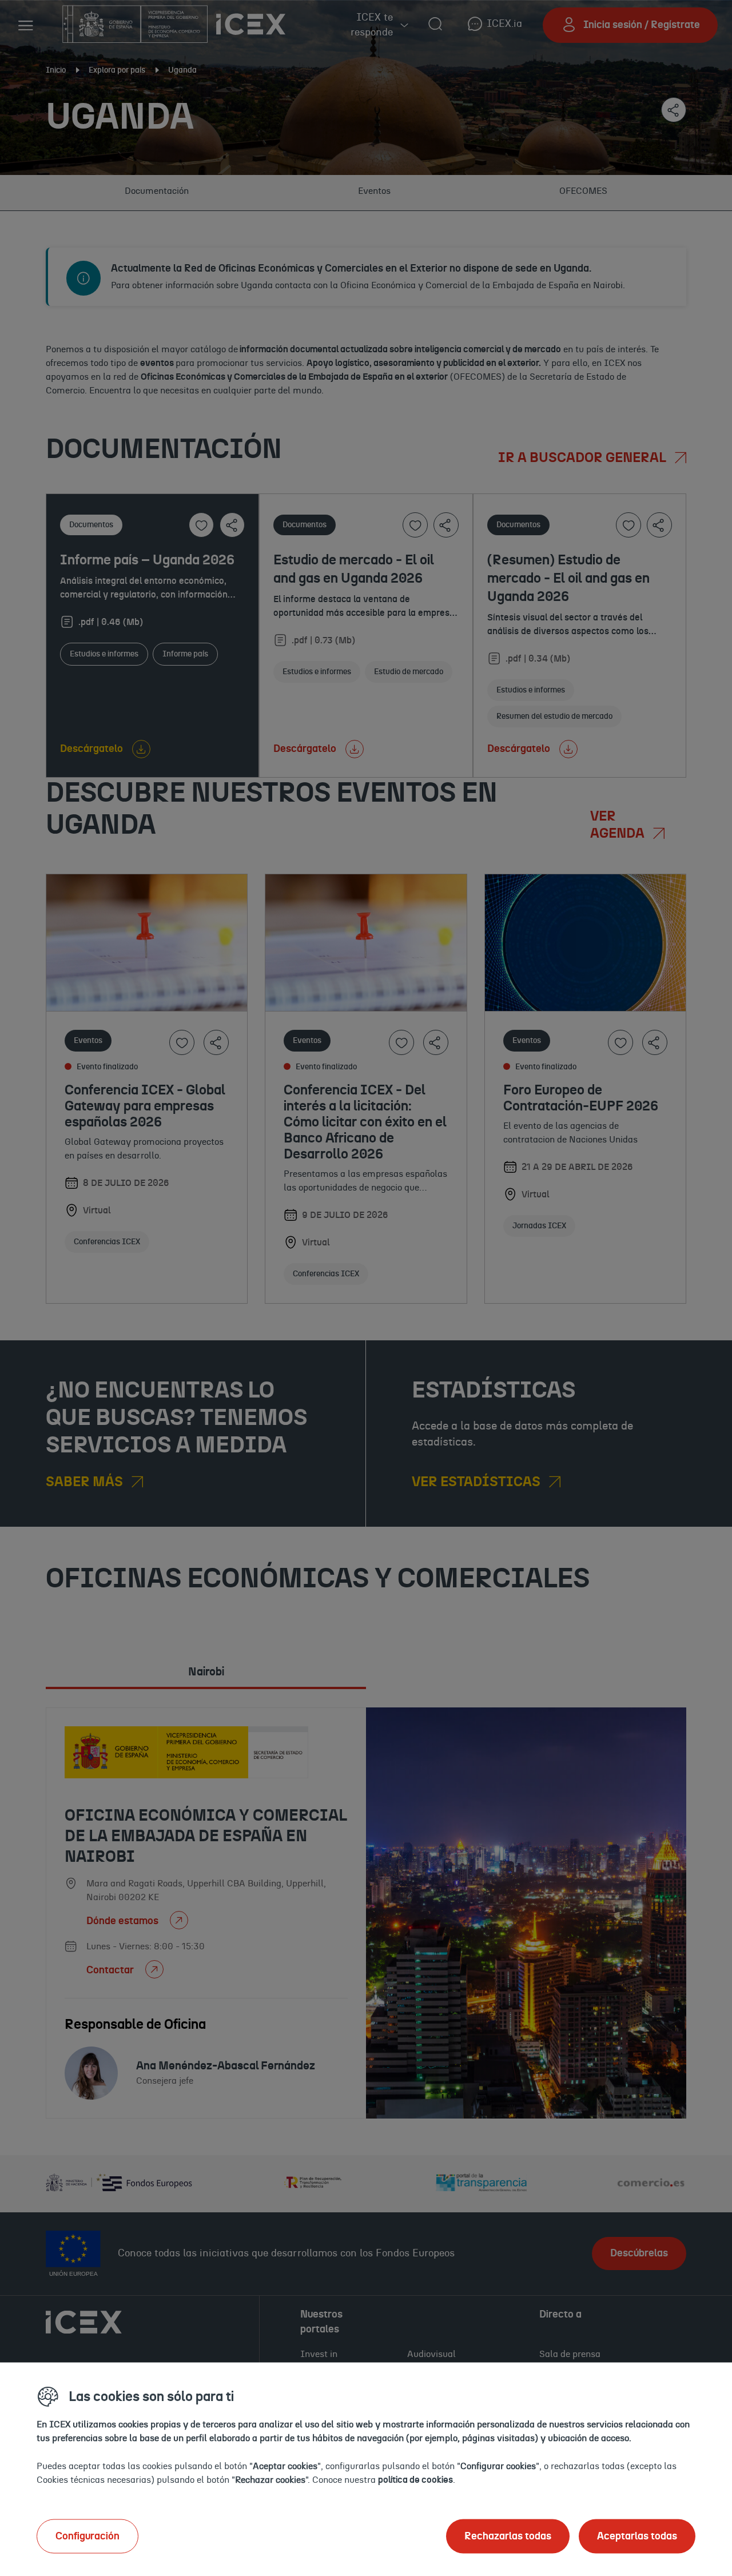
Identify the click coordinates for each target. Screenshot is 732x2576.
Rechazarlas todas (508, 2536)
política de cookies (415, 2479)
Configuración (87, 2536)
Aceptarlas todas (637, 2536)
